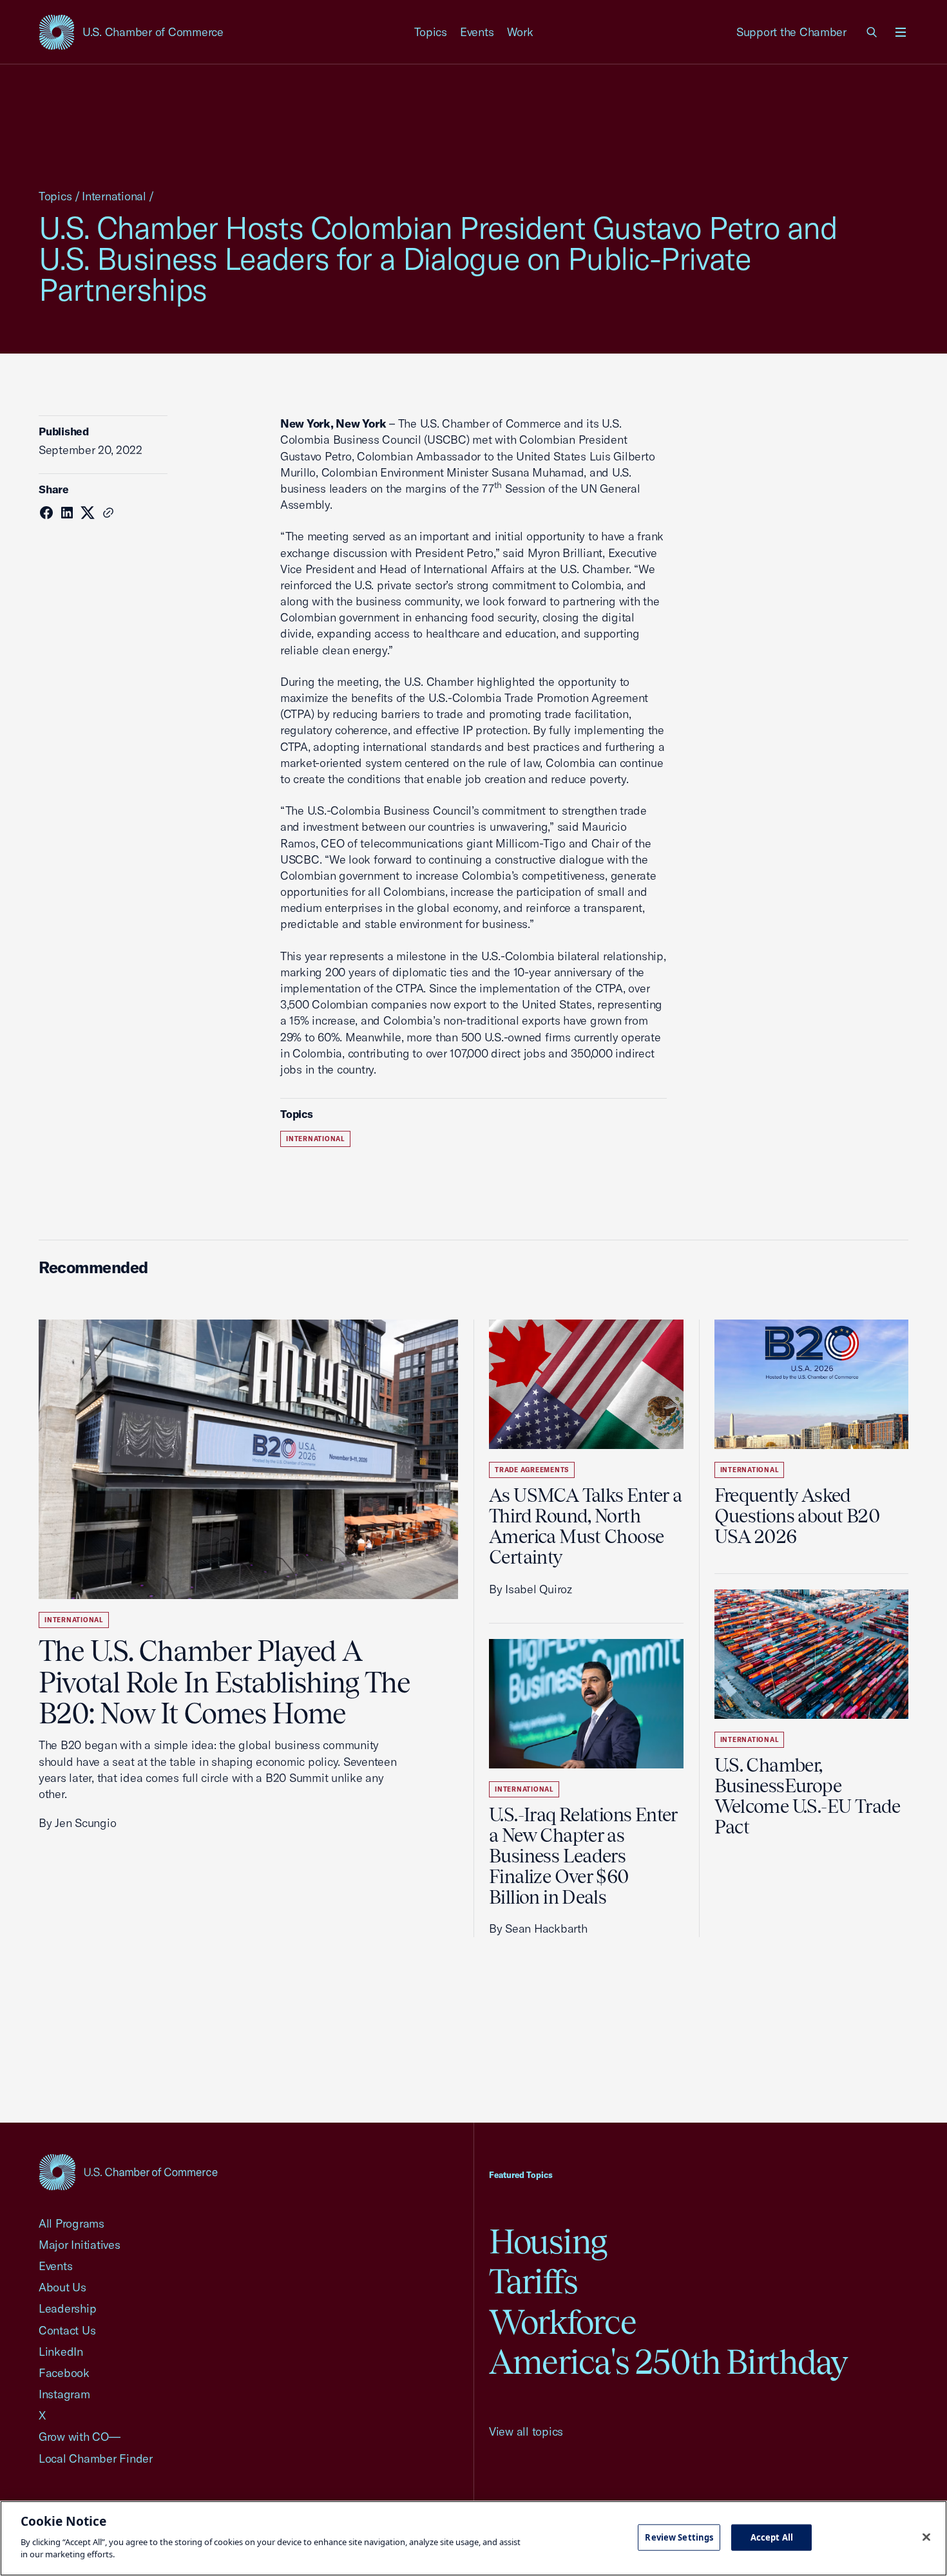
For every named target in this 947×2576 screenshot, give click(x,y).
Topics (431, 32)
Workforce (562, 2322)
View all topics (526, 2431)
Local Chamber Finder (96, 2458)
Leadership (67, 2308)
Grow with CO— (80, 2437)
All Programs (72, 2223)
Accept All (772, 2537)
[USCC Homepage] (128, 2172)
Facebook (64, 2373)
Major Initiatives (80, 2245)
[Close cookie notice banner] (926, 2537)
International (114, 196)
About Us (62, 2287)
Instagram (64, 2394)
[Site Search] (872, 32)
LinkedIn (61, 2352)
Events (477, 32)
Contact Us (67, 2330)
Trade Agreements (532, 1470)
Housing (548, 2241)
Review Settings (679, 2537)
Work (520, 32)
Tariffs (533, 2281)
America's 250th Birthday (668, 2362)
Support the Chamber (791, 32)
